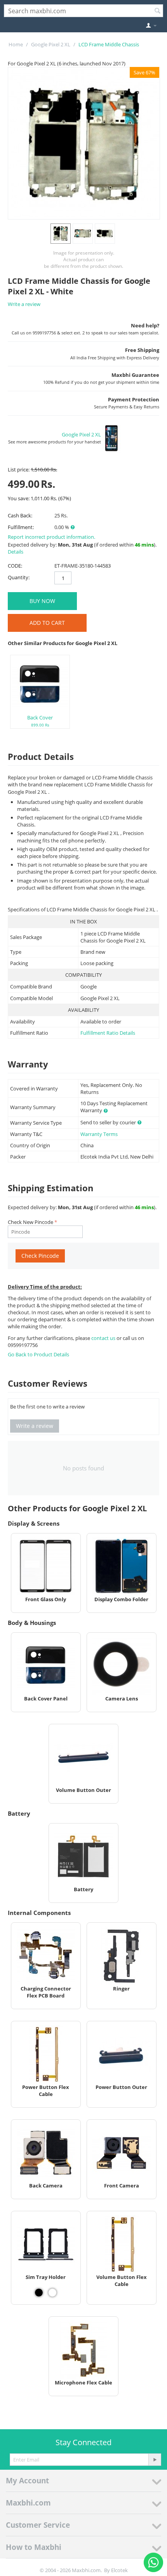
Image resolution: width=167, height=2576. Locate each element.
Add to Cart (47, 623)
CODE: (15, 566)
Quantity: (19, 577)
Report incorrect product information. (51, 537)
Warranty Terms (99, 1134)
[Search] (157, 11)
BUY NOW (42, 601)
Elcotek (119, 2570)
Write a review (24, 304)
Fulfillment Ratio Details (108, 1033)
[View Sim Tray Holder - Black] (39, 2293)
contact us (104, 1338)
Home (16, 44)
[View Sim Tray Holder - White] (52, 2293)
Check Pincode (40, 1256)
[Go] (155, 2460)
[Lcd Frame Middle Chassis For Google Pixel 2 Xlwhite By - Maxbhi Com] (84, 143)
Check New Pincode (30, 1222)
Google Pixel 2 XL (51, 44)
